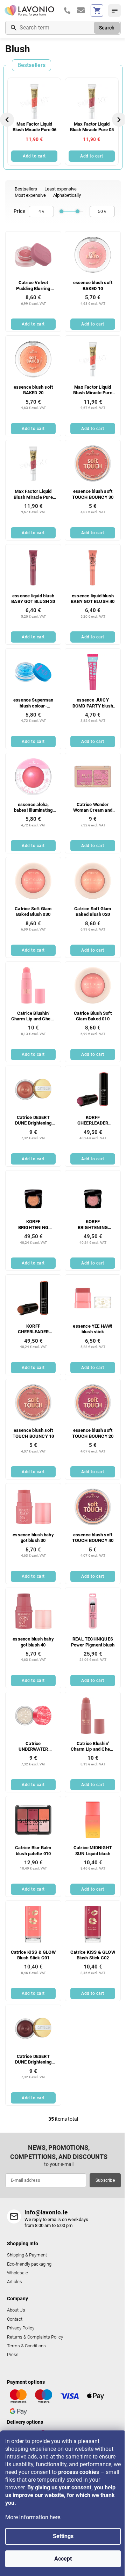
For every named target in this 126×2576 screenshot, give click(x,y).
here (55, 2517)
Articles (15, 2282)
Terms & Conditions (26, 2346)
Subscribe (105, 2180)
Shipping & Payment (27, 2255)
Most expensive (30, 195)
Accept (63, 2559)
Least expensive (61, 189)
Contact (15, 2319)
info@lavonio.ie (46, 2212)
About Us (16, 2310)
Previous (8, 120)
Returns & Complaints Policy (35, 2337)
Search (107, 28)
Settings (63, 2536)
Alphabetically (67, 195)
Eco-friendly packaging (29, 2264)
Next (119, 120)
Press (13, 2354)
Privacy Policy (21, 2328)
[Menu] (114, 11)
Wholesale (17, 2273)
